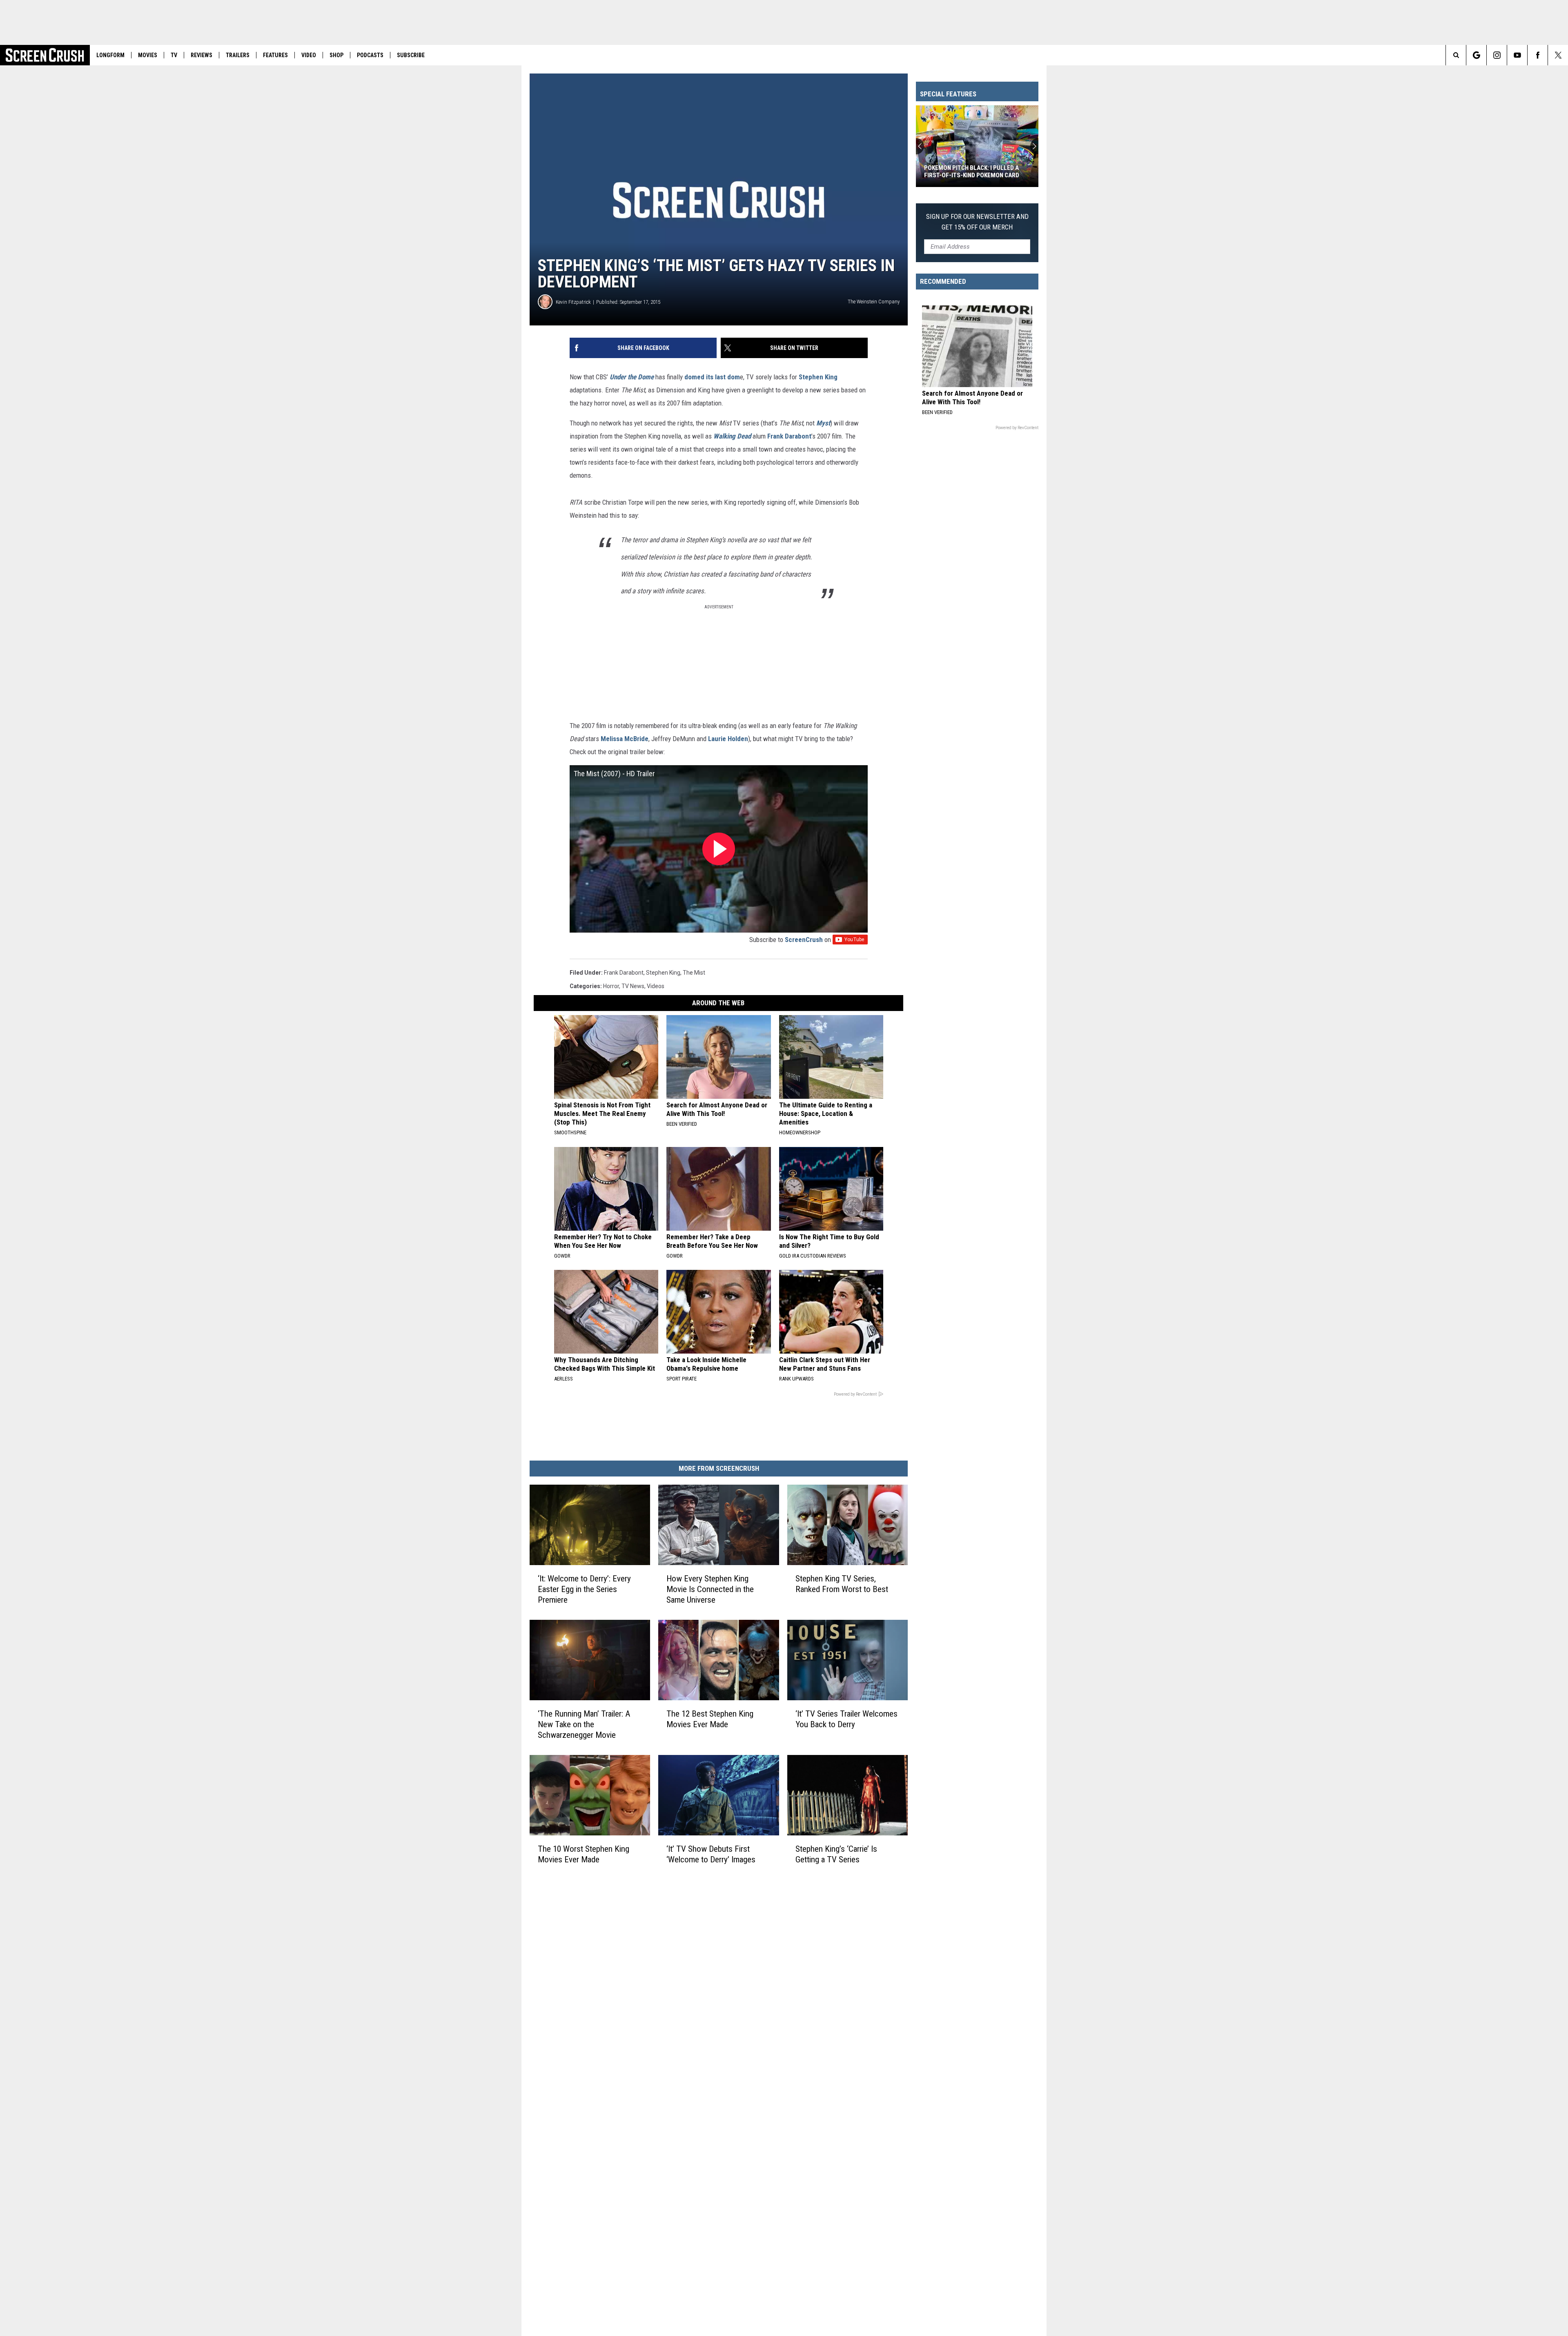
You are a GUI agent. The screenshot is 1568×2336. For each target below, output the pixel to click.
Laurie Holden (728, 739)
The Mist (694, 973)
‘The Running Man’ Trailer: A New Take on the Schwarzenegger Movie (584, 1724)
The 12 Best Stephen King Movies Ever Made (710, 1719)
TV (174, 55)
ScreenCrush (804, 940)
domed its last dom (712, 377)
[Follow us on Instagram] (1497, 55)
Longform (110, 55)
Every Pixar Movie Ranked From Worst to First (970, 171)
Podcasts (370, 55)
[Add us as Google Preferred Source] (1476, 55)
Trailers (238, 55)
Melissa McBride (625, 739)
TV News (633, 986)
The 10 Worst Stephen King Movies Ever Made (584, 1854)
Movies (148, 55)
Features (275, 55)
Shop (336, 55)
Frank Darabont (789, 436)
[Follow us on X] (1558, 55)
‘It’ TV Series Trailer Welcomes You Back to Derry (846, 1719)
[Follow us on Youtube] (1517, 55)
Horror (611, 986)
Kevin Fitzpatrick (573, 302)
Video (309, 55)
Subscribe (411, 55)
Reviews (202, 55)
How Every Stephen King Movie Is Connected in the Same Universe (710, 1589)
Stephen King (818, 377)
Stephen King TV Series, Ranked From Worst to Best (842, 1584)
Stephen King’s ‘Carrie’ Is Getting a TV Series (836, 1854)
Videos (656, 986)
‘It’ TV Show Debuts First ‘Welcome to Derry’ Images (711, 1854)
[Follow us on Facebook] (1538, 55)
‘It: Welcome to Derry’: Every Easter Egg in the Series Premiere (584, 1589)
